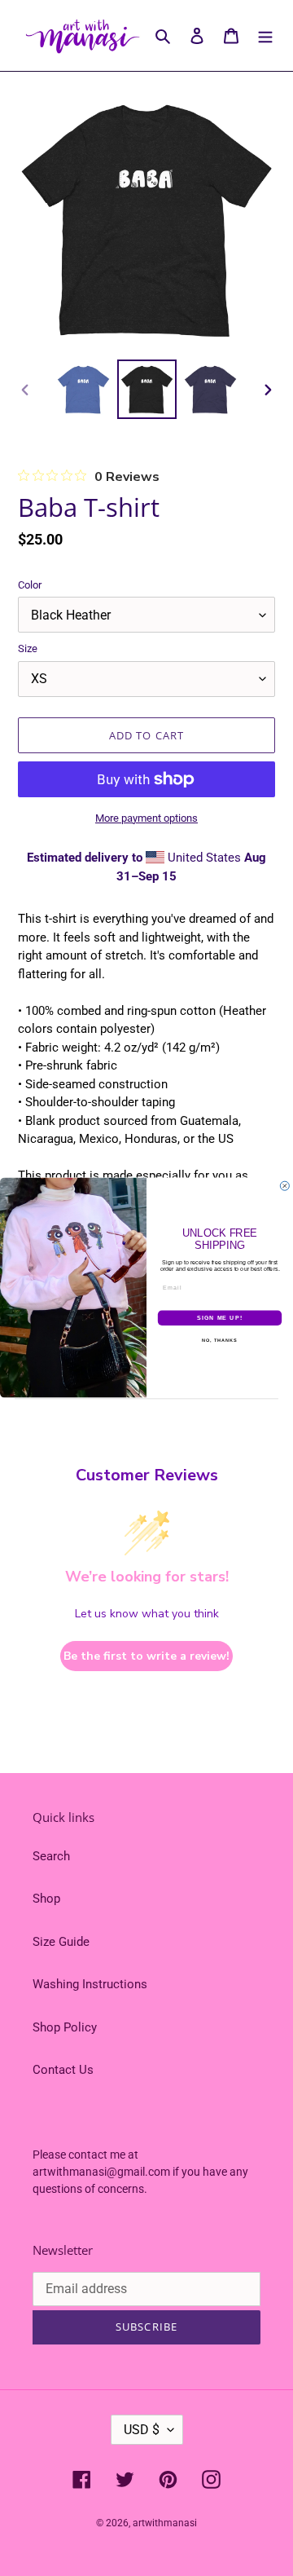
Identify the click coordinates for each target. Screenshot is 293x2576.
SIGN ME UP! (220, 1318)
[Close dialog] (284, 1187)
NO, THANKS (220, 1341)
